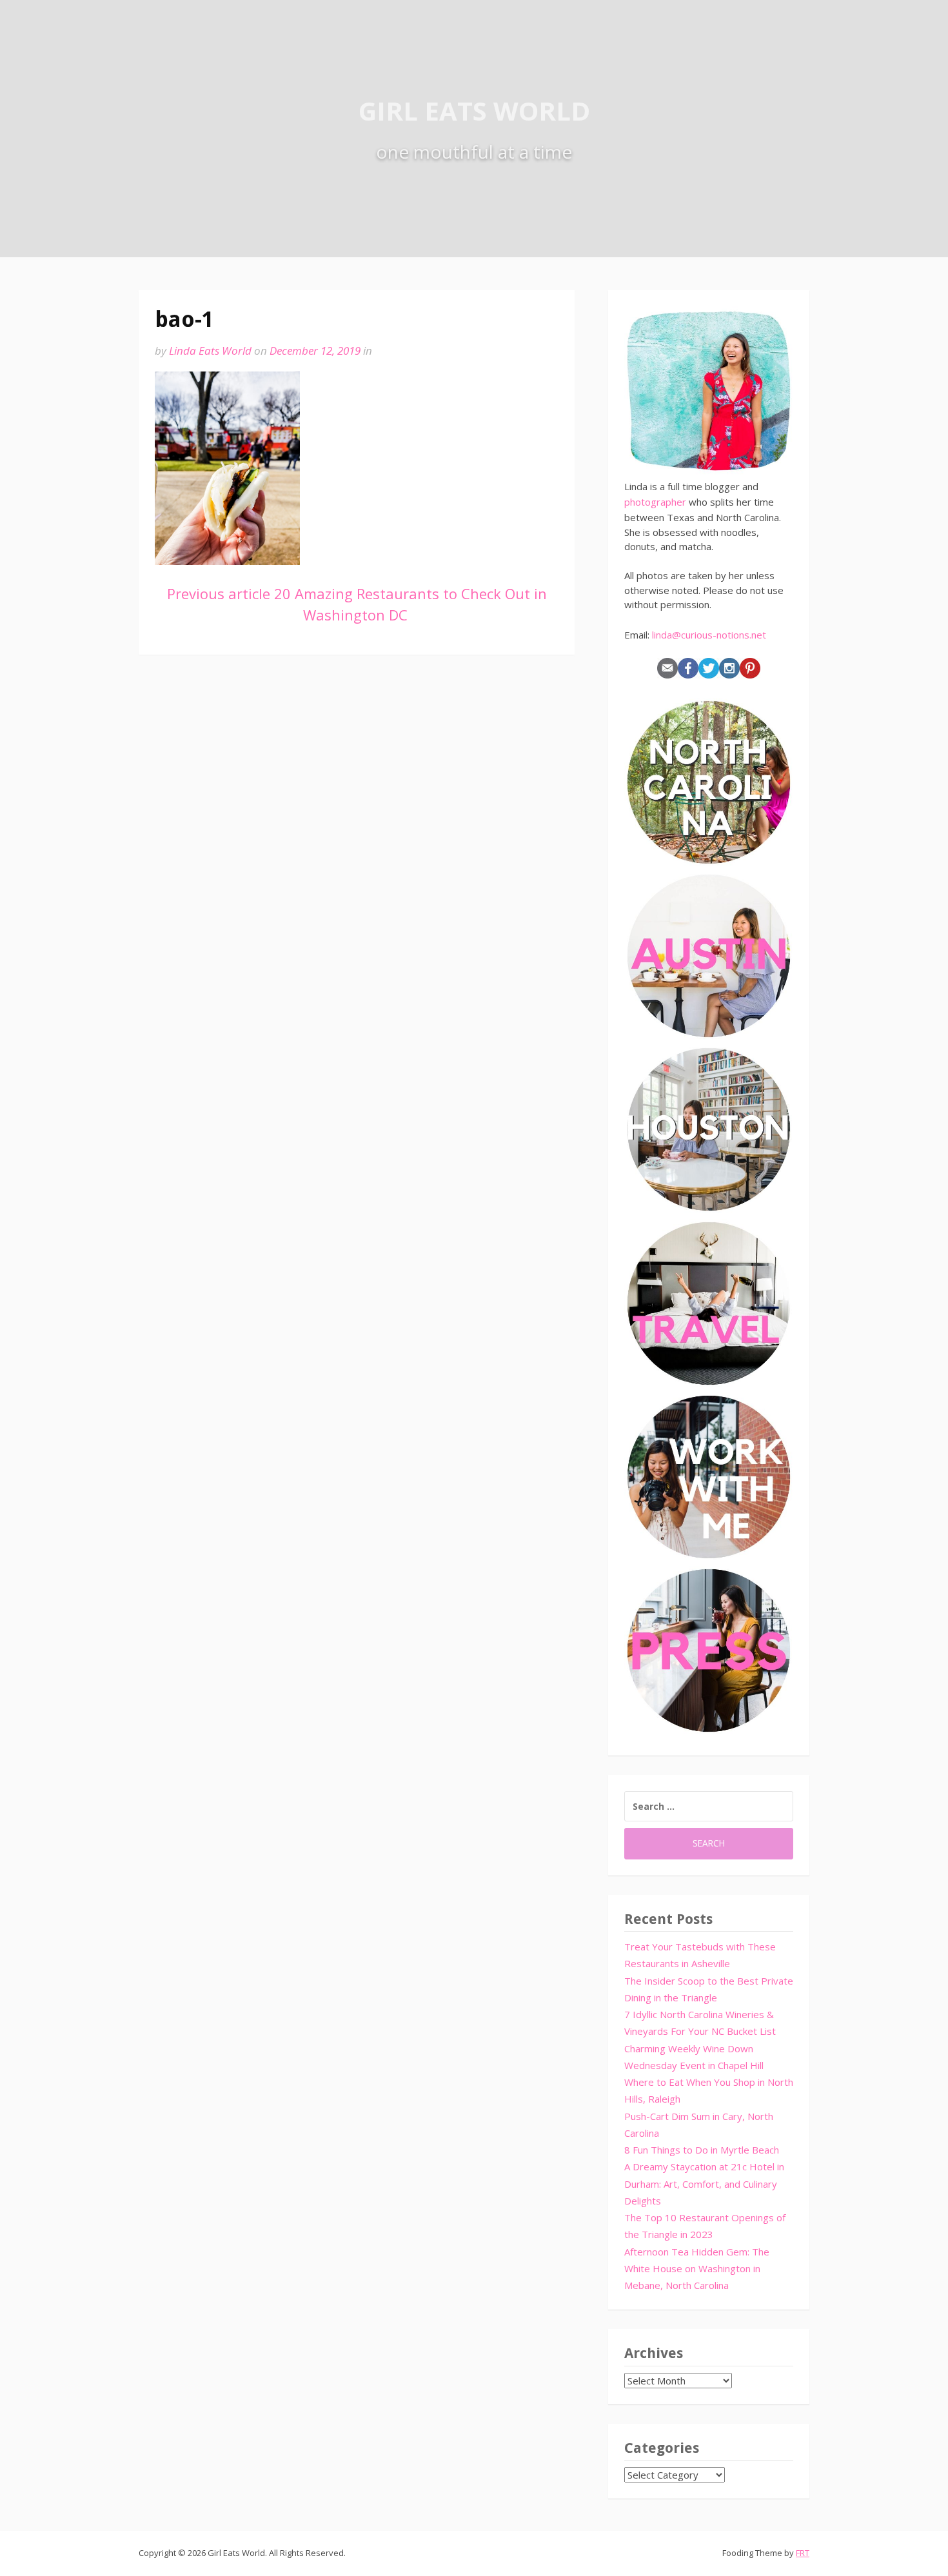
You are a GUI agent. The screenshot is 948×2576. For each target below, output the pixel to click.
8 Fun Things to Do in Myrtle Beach (702, 2150)
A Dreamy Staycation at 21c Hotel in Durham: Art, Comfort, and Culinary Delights (704, 2184)
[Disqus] (357, 857)
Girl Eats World (474, 111)
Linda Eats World (210, 351)
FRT (803, 2553)
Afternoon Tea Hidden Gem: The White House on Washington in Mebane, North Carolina (697, 2269)
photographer (655, 502)
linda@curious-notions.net (709, 635)
